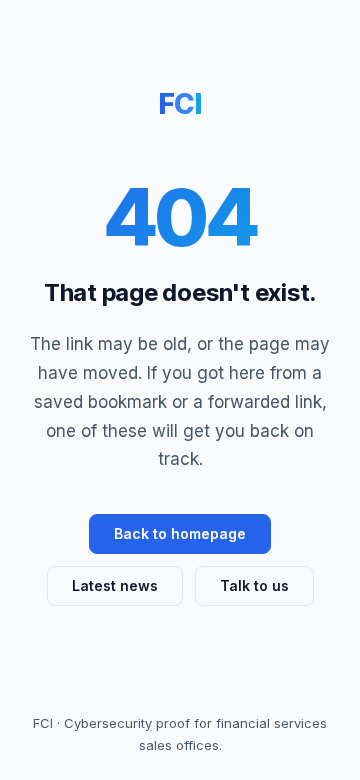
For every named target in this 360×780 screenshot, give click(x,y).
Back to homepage (180, 533)
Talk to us (254, 585)
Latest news (115, 585)
